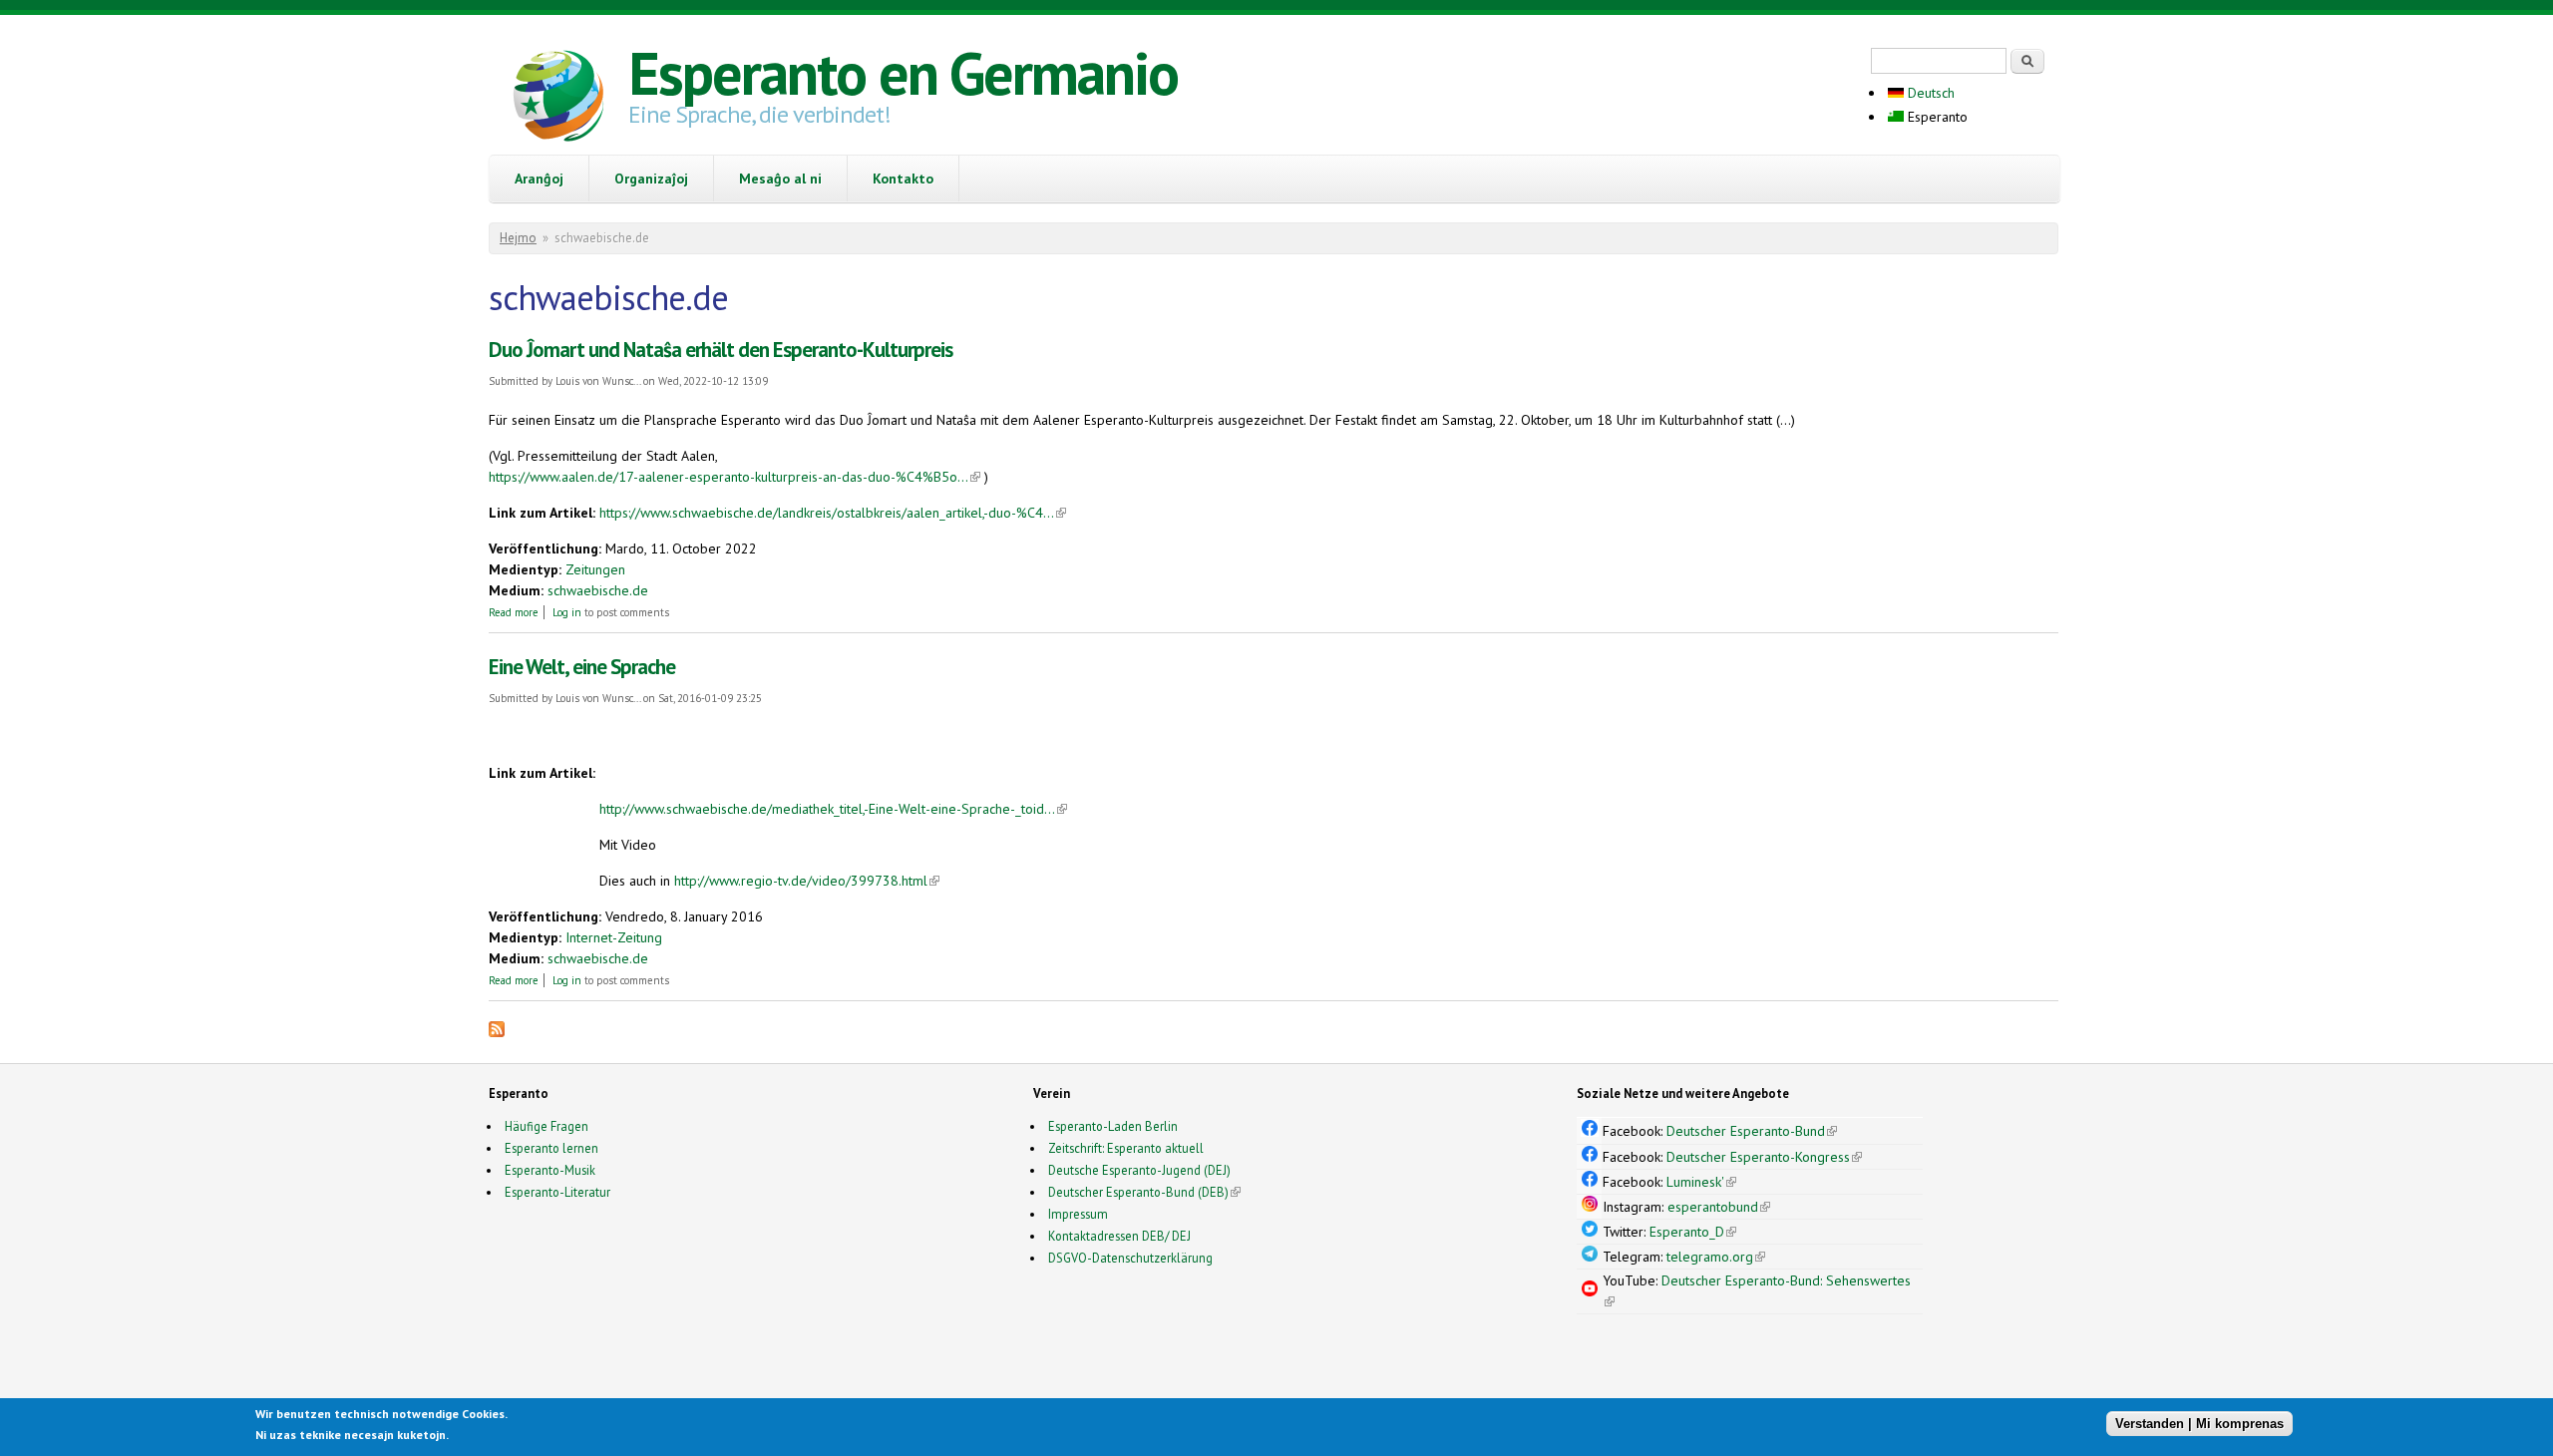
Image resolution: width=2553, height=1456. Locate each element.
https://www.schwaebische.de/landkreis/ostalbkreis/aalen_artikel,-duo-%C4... (833, 513)
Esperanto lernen (551, 1148)
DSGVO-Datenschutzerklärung (1130, 1258)
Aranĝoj (539, 179)
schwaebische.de (598, 590)
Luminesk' (1701, 1182)
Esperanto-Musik (550, 1170)
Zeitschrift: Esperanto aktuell (1126, 1148)
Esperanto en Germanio (903, 73)
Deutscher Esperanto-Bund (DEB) (1138, 1192)
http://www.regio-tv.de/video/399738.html (807, 881)
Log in (567, 612)
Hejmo (518, 238)
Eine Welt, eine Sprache (582, 667)
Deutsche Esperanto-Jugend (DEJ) (1139, 1170)
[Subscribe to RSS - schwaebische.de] (497, 1032)
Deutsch (1929, 93)
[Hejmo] (558, 99)
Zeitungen (595, 569)
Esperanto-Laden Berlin (1113, 1126)
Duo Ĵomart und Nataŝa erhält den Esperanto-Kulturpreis (721, 350)
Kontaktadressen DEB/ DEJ (1119, 1236)
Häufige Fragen (547, 1126)
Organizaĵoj (651, 179)
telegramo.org (1716, 1257)
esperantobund (1719, 1207)
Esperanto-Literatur (557, 1192)
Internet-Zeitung (614, 937)
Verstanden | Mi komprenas (2199, 1424)
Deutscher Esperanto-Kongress (1764, 1157)
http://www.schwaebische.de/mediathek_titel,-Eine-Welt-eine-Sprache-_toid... (833, 809)
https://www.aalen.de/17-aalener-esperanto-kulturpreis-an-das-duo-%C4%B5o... (734, 477)
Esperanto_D (1693, 1232)
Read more (514, 612)
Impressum (1078, 1214)
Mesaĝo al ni (780, 179)
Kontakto (903, 179)
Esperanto (1936, 117)
